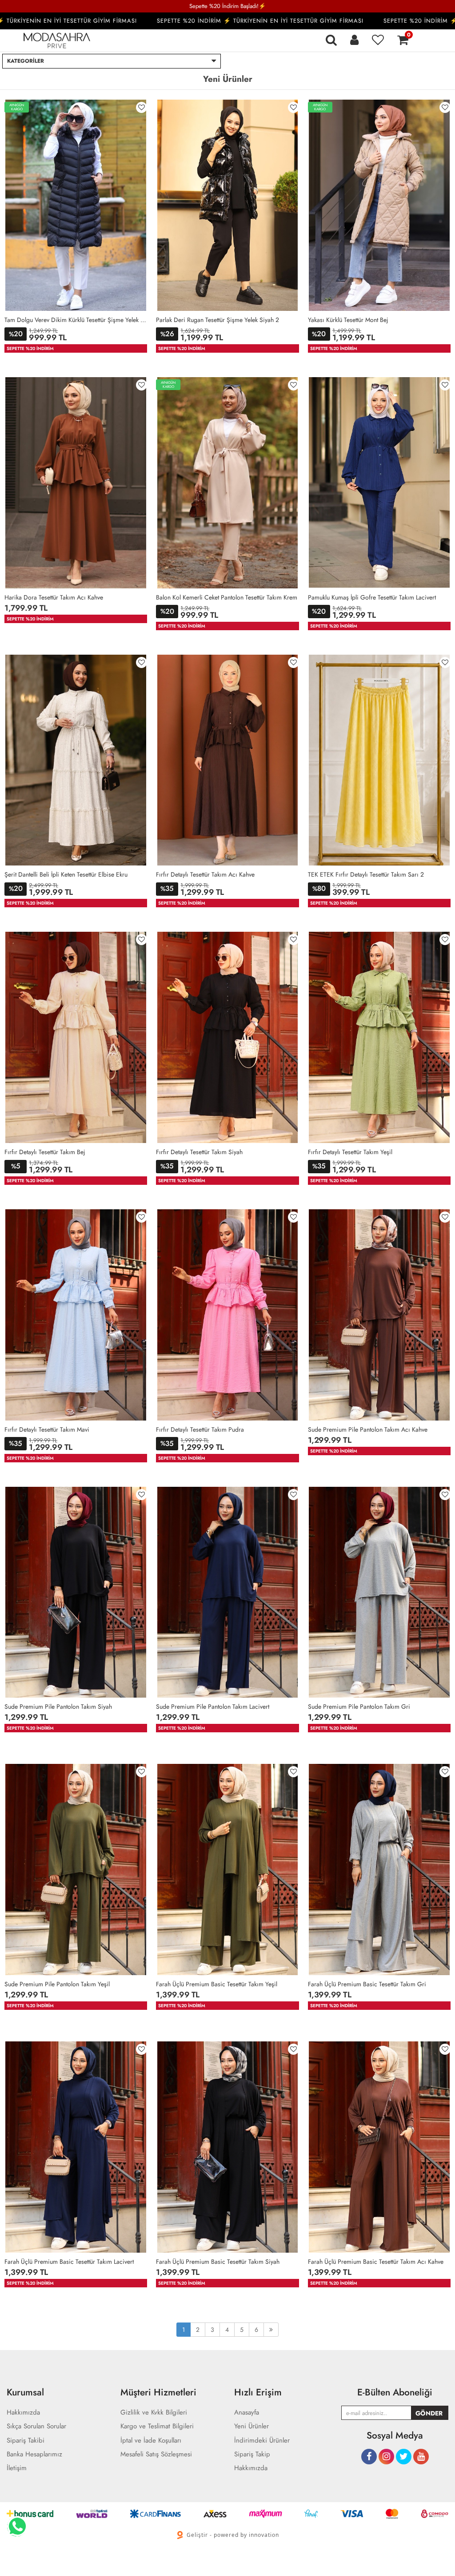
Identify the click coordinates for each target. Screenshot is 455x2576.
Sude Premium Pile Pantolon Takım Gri (359, 1707)
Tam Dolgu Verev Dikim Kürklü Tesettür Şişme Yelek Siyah (76, 320)
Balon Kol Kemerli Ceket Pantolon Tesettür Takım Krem (227, 597)
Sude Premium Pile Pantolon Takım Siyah (58, 1707)
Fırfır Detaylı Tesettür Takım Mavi (47, 1429)
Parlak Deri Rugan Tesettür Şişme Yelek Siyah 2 (218, 320)
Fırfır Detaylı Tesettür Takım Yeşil (350, 1152)
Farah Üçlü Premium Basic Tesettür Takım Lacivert (69, 2262)
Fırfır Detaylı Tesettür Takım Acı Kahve (205, 874)
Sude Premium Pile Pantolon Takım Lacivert (213, 1707)
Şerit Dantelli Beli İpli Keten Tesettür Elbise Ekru (66, 874)
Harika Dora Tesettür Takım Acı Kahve (54, 597)
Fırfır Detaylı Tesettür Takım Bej (45, 1152)
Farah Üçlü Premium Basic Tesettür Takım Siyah (218, 2262)
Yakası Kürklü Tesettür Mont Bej (348, 320)
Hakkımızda (251, 2468)
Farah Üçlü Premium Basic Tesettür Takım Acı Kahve (376, 2262)
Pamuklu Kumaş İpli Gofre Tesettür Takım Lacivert (372, 597)
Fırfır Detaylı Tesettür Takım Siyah (199, 1152)
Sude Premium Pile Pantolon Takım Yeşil (57, 1984)
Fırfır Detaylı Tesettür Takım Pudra (200, 1429)
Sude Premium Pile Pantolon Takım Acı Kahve (368, 1429)
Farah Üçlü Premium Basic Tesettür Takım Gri (367, 1984)
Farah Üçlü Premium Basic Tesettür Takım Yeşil (217, 1984)
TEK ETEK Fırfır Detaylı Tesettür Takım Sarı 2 (366, 874)
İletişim (17, 2468)
